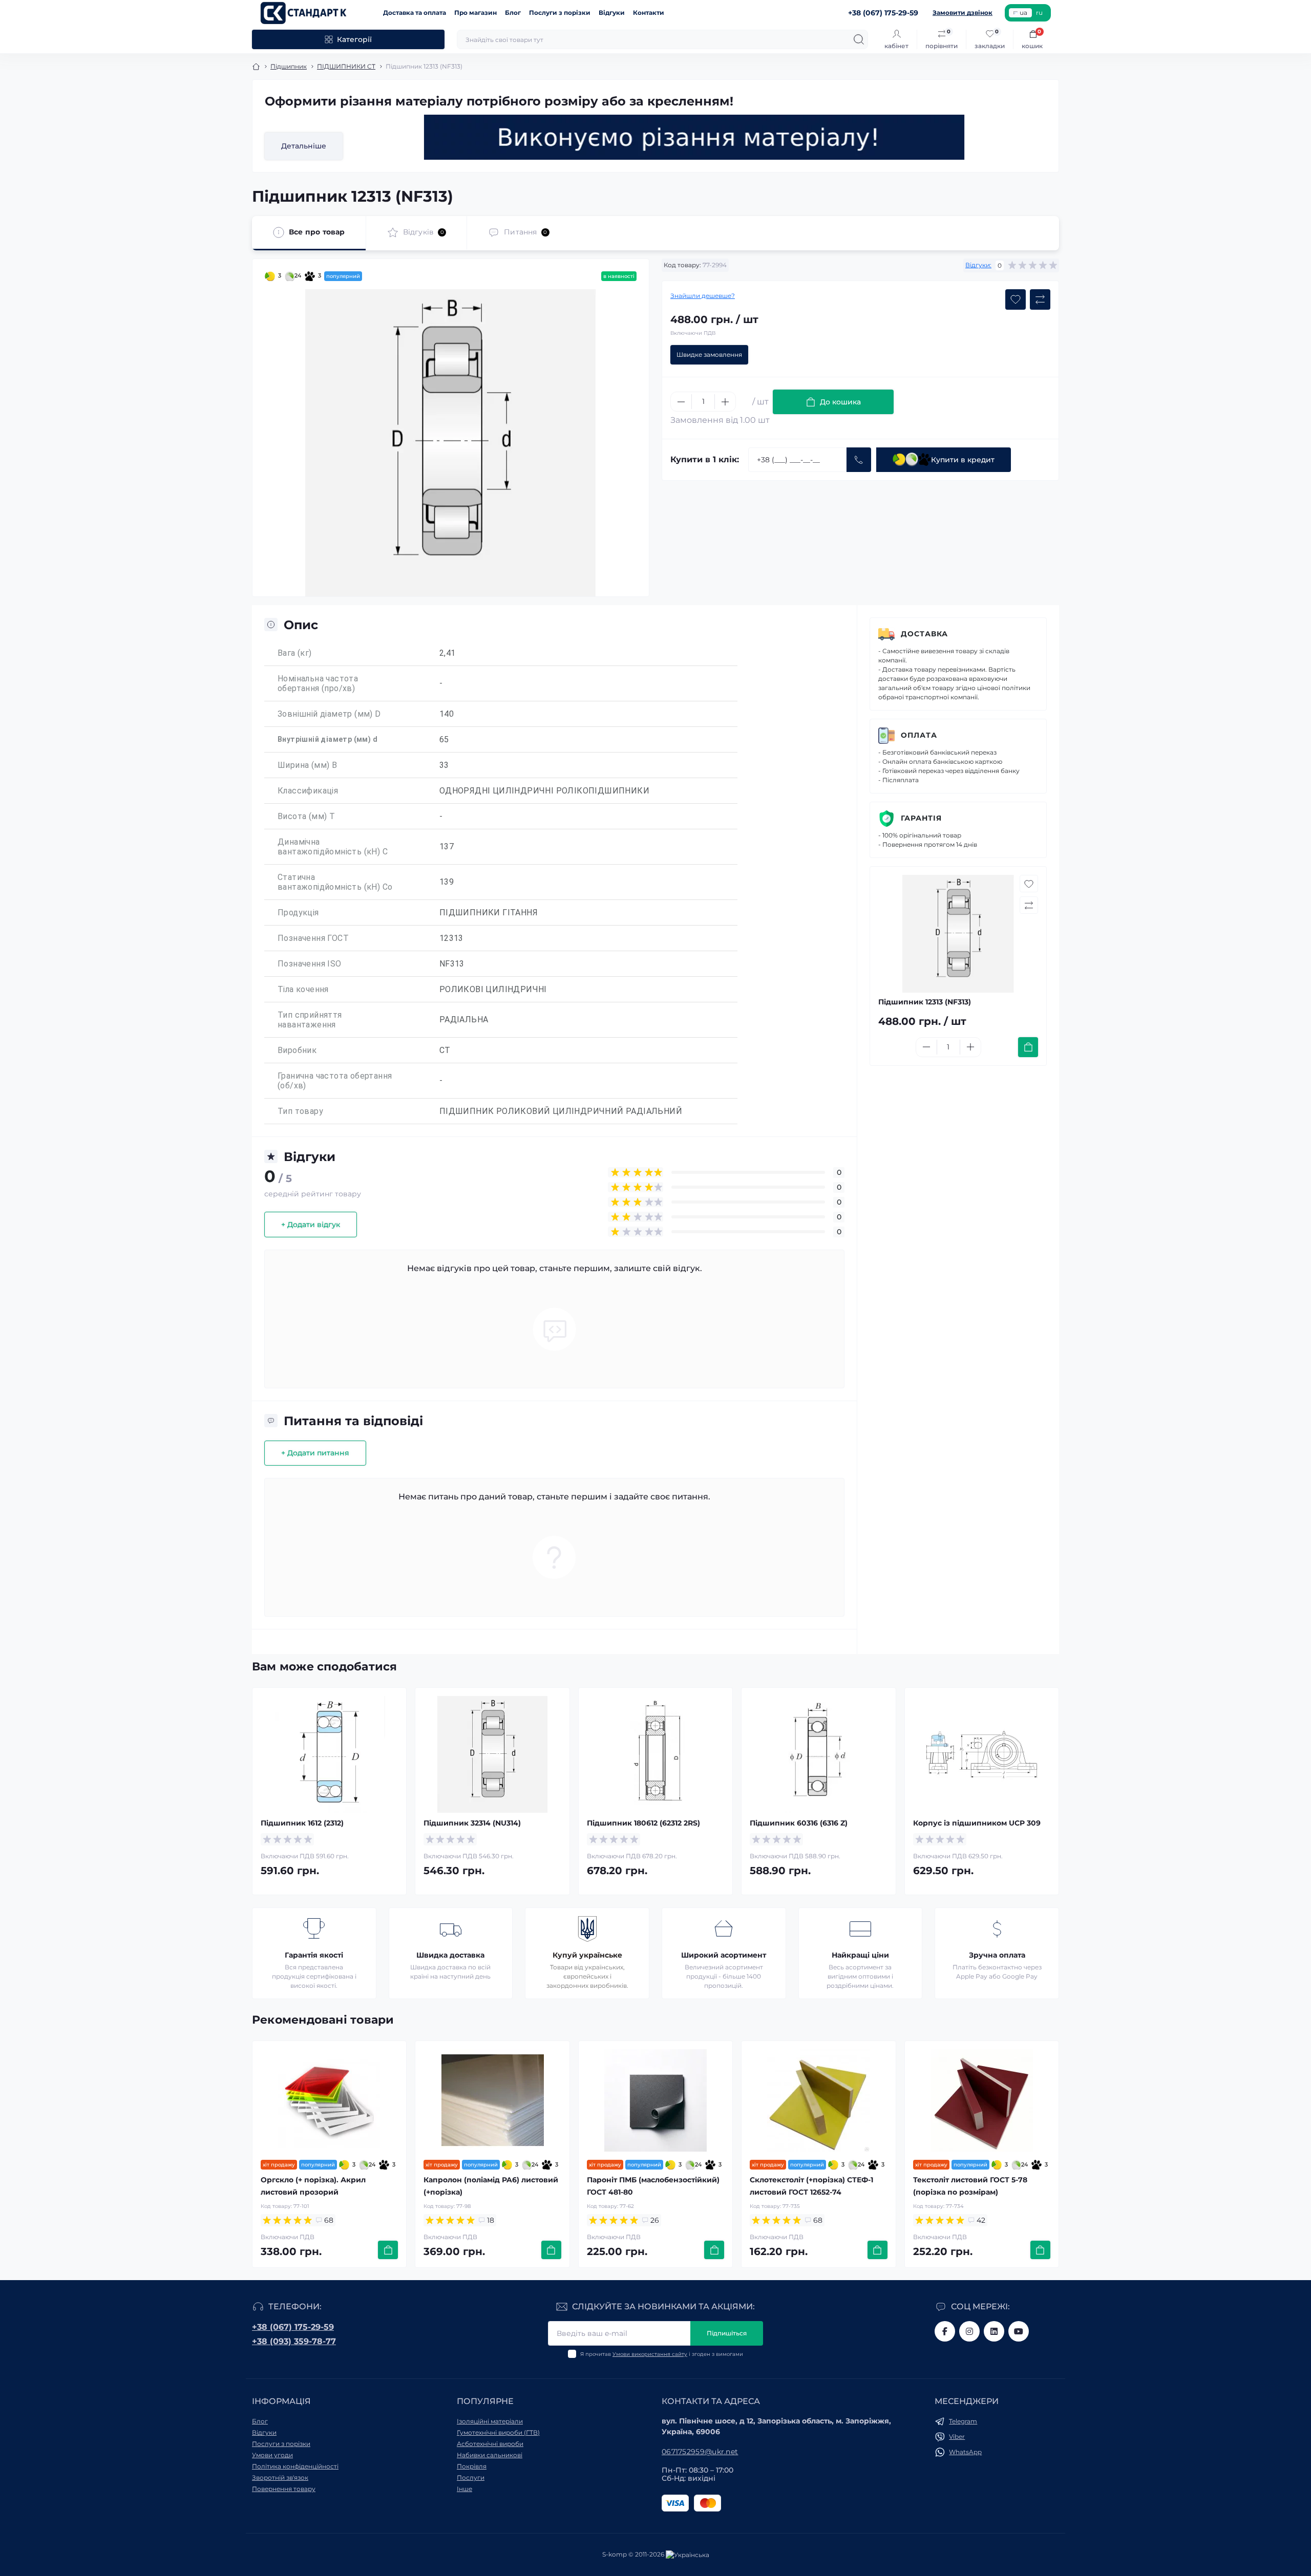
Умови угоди (272, 2455)
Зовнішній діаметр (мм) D (329, 714)
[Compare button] (1040, 299)
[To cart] (1028, 1047)
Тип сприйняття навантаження (310, 1020)
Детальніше (304, 146)
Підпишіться (727, 2333)
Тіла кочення (303, 989)
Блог (513, 13)
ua (1023, 13)
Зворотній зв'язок (280, 2477)
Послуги (471, 2477)
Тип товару (300, 1111)
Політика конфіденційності (295, 2466)
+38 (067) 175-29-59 (293, 2327)
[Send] (859, 460)
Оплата (919, 735)
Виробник (297, 1050)
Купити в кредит (963, 460)
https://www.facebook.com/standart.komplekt (945, 2331)
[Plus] (725, 402)
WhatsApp (965, 2452)
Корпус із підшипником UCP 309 (977, 1823)
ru (1039, 13)
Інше (464, 2489)
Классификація (308, 791)
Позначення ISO (310, 964)
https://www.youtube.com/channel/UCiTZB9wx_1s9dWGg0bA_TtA (1019, 2331)
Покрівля (472, 2466)
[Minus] (681, 402)
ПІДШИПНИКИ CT (346, 66)
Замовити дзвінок (963, 13)
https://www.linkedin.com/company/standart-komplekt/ (994, 2331)
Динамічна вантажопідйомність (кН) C (333, 847)
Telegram (963, 2421)
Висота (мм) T (306, 816)
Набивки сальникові (490, 2455)
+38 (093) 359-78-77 (294, 2341)
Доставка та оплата (415, 13)
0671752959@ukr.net (700, 2452)
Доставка (924, 634)
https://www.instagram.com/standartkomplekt (969, 2331)
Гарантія (921, 818)
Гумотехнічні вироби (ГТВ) (498, 2432)
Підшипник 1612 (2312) (302, 1823)
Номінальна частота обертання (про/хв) (318, 683)
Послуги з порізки (560, 13)
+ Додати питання (315, 1453)
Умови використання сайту (650, 2354)
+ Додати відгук (311, 1225)
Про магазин (475, 13)
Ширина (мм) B (307, 765)
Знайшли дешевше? (703, 296)
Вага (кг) (295, 653)
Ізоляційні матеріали (490, 2421)
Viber (957, 2437)
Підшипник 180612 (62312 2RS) (643, 1823)
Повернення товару (284, 2489)
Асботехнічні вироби (490, 2444)
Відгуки (612, 13)
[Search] (859, 39)
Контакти (649, 13)
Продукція (298, 913)
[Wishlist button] (1016, 299)
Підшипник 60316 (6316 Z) (799, 1823)
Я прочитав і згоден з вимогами (662, 2354)
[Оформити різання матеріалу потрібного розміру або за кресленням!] (694, 137)
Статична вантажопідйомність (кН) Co (335, 882)
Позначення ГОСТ (313, 938)
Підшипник (289, 66)
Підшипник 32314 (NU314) (472, 1823)
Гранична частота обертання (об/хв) (335, 1081)
